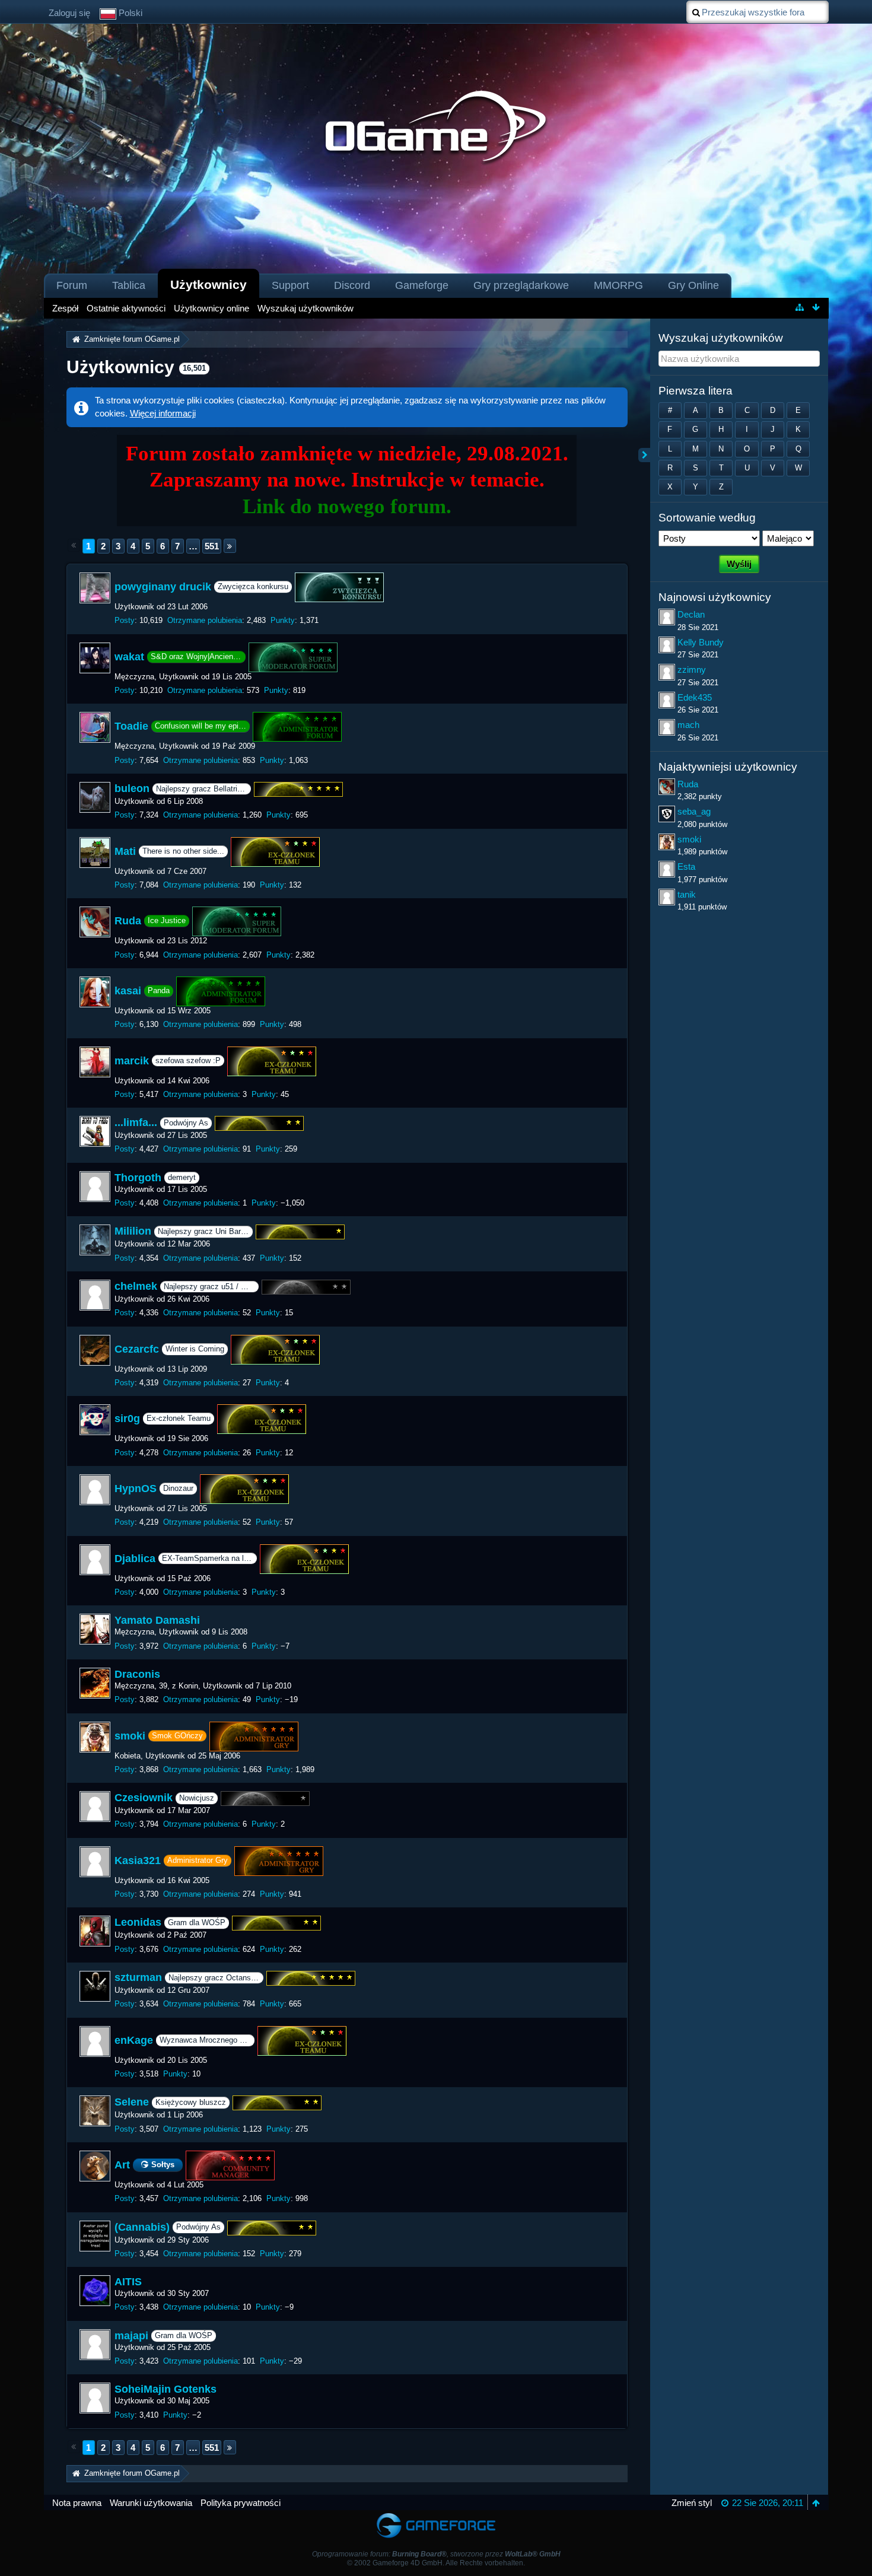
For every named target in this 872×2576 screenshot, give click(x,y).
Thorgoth (138, 1178)
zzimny (692, 670)
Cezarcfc (137, 1349)
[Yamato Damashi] (95, 1629)
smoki (130, 1735)
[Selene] (95, 2111)
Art (122, 2165)
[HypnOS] (95, 1490)
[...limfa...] (95, 1131)
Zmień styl (692, 2503)
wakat (129, 657)
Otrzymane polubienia (205, 620)
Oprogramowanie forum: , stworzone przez (436, 2554)
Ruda (128, 921)
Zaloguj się (69, 13)
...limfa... (136, 1122)
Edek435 (695, 697)
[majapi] (95, 2345)
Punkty (283, 620)
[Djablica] (95, 1560)
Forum (72, 285)
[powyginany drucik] (95, 588)
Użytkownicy (209, 284)
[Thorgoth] (95, 1187)
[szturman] (95, 1986)
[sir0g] (95, 1420)
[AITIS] (95, 2291)
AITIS (128, 2282)
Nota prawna (77, 2503)
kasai (128, 991)
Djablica (135, 1558)
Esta (686, 866)
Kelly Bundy (701, 642)
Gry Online (693, 285)
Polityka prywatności (241, 2503)
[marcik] (95, 1062)
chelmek (136, 1286)
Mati (125, 851)
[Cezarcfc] (95, 1350)
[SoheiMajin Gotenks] (95, 2398)
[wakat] (95, 658)
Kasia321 (138, 1861)
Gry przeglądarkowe (521, 285)
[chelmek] (95, 1295)
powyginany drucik (163, 587)
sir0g (127, 1419)
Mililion (133, 1232)
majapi (131, 2336)
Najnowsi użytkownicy (715, 597)
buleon (132, 788)
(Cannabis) (142, 2227)
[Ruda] (95, 922)
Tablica (129, 285)
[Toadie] (95, 727)
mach (688, 725)
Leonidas (138, 1923)
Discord (352, 285)
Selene (132, 2103)
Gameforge (422, 285)
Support (290, 285)
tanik (687, 894)
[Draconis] (95, 1683)
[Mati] (95, 853)
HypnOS (136, 1489)
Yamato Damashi (157, 1620)
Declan (691, 614)
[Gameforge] (436, 2516)
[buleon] (95, 797)
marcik (132, 1060)
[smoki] (95, 1737)
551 (212, 546)
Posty (125, 620)
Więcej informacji (163, 413)
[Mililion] (95, 1240)
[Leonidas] (95, 1931)
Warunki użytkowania (151, 2503)
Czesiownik (144, 1798)
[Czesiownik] (95, 1807)
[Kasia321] (95, 1862)
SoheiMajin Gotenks (166, 2389)
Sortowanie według (707, 518)
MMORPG (618, 285)
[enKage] (95, 2041)
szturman (138, 1977)
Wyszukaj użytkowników (721, 338)
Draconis (137, 1674)
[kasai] (95, 992)
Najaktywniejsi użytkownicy (728, 767)
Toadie (131, 726)
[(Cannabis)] (95, 2236)
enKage (134, 2040)
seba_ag (694, 811)
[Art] (95, 2166)
